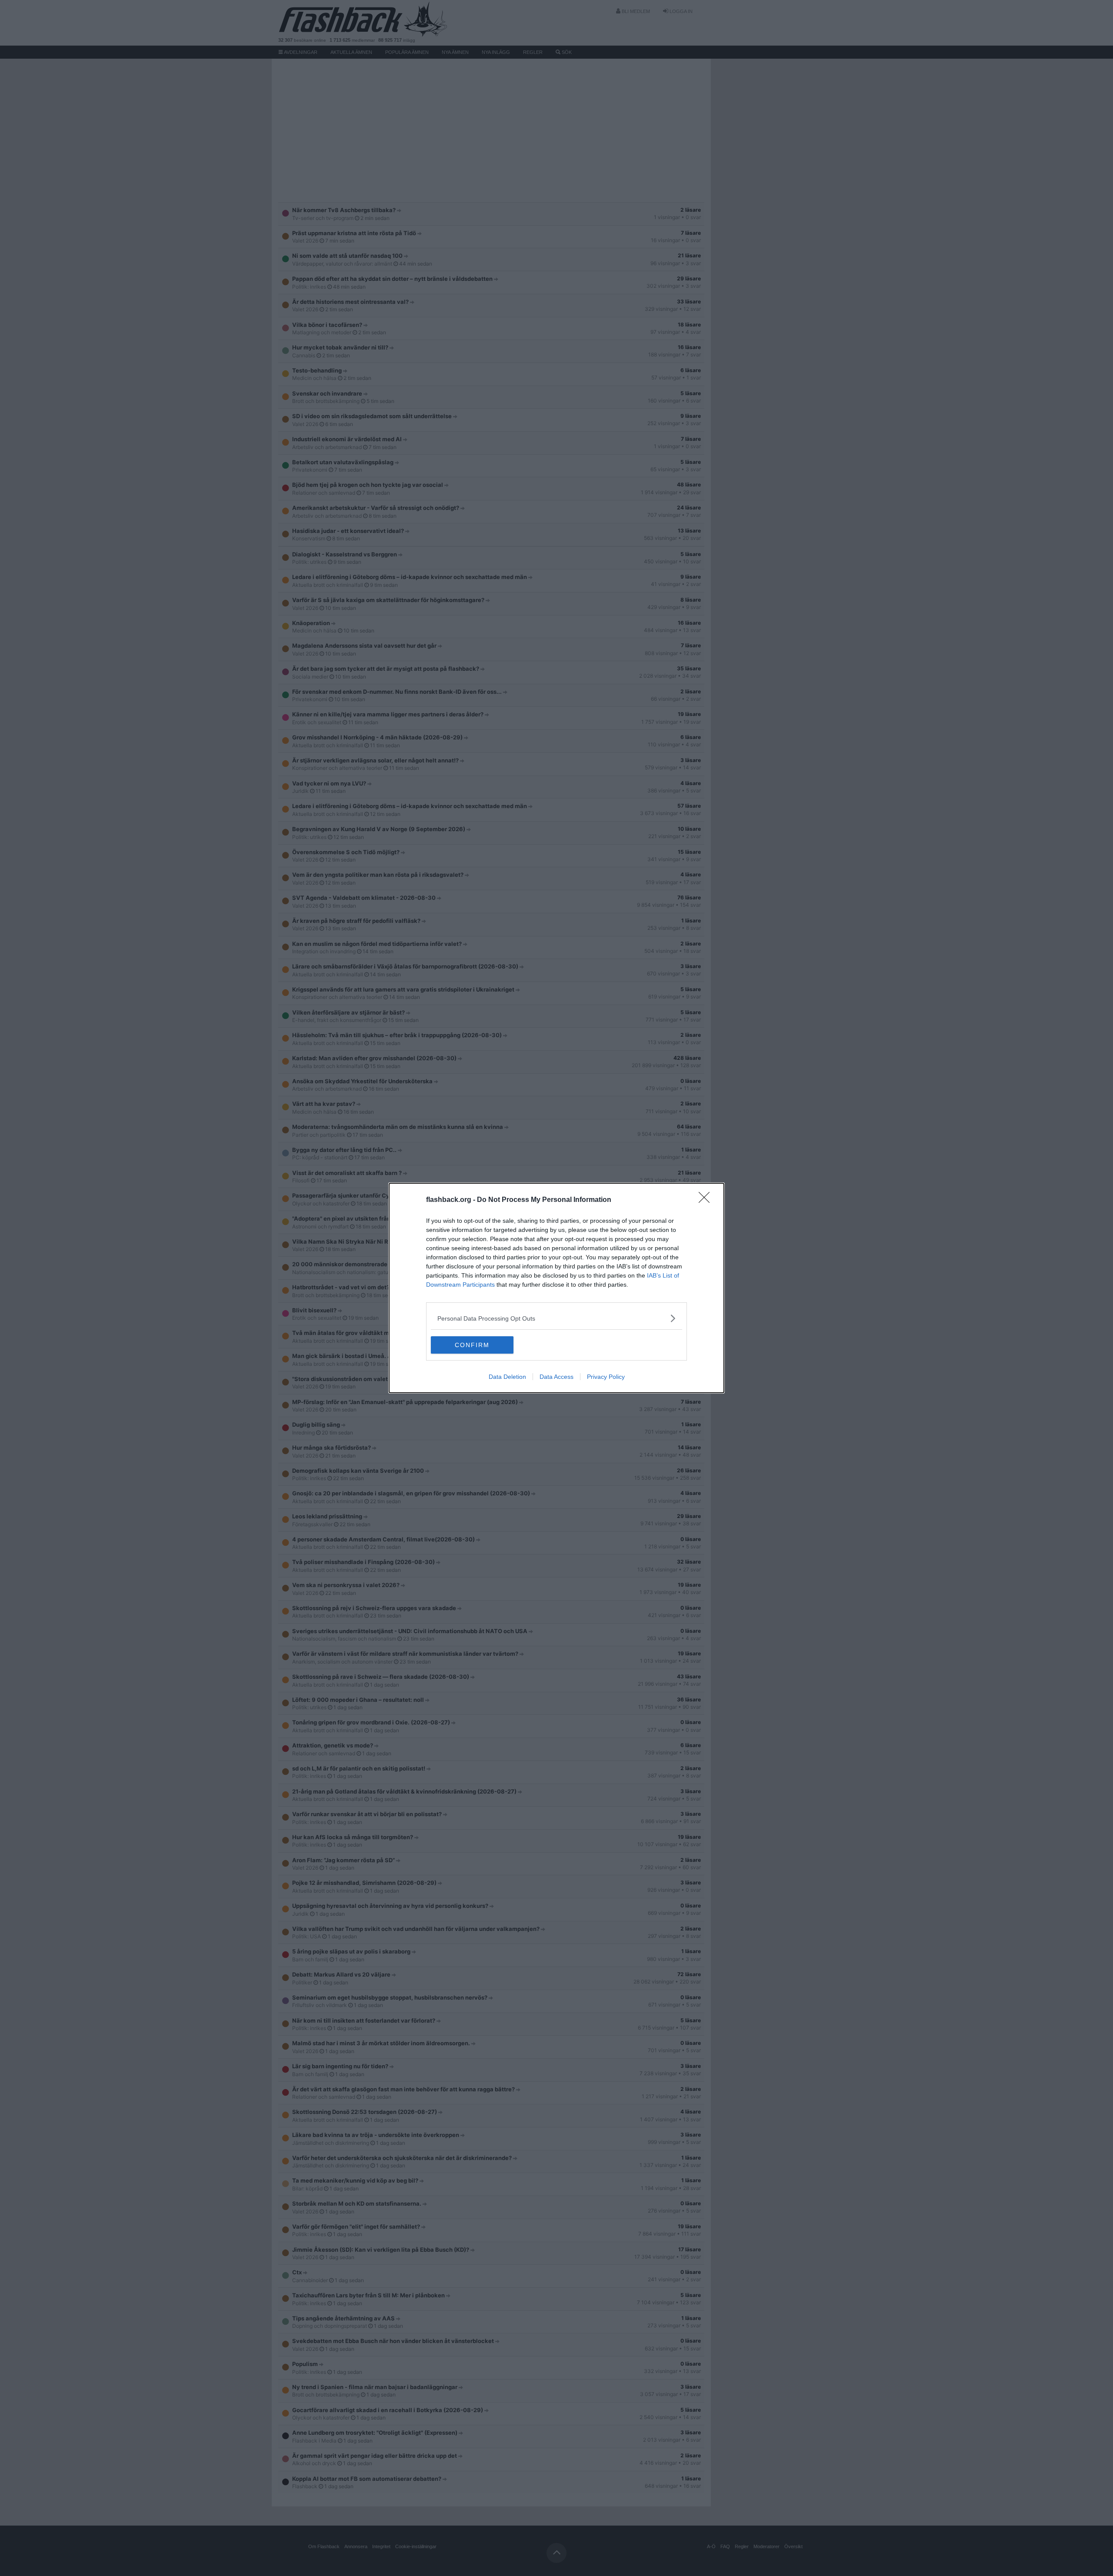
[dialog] (556, 1288)
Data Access (556, 1377)
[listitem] (556, 1318)
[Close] (707, 1200)
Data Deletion (507, 1377)
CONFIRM (472, 1345)
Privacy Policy (606, 1377)
